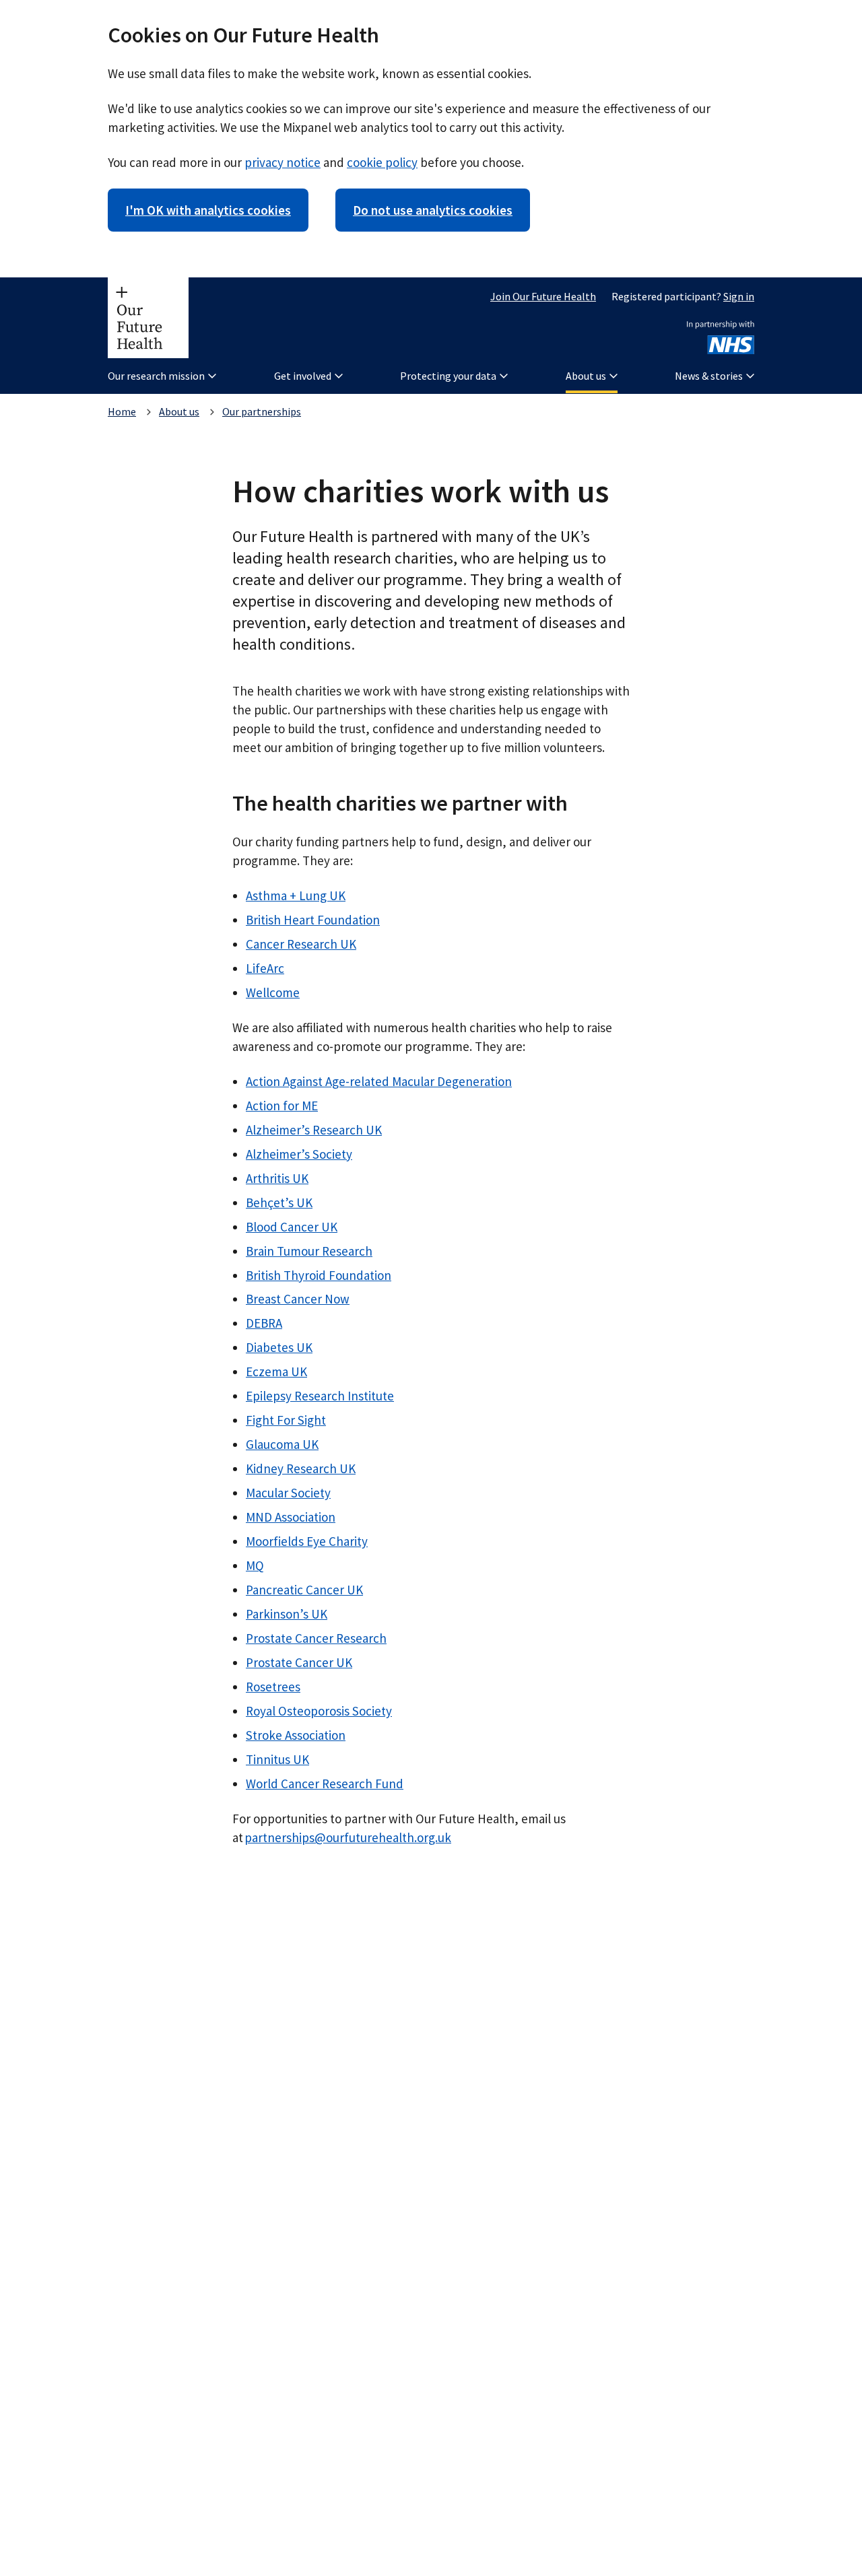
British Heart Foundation (313, 920)
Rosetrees (273, 1687)
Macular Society (288, 1493)
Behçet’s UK (279, 1202)
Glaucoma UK (282, 1444)
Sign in (739, 296)
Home (122, 411)
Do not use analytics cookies (433, 210)
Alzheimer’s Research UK (314, 1130)
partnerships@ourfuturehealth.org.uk (348, 1837)
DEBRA (264, 1323)
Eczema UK (276, 1371)
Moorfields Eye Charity (307, 1541)
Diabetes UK (279, 1347)
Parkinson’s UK (287, 1614)
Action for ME (282, 1106)
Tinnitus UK (277, 1759)
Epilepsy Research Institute (320, 1396)
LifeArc (265, 968)
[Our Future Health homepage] (148, 318)
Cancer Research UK (301, 944)
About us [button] (586, 376)
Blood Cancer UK (292, 1227)
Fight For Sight (286, 1420)
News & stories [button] (709, 376)
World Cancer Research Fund (325, 1784)
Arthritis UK (277, 1178)
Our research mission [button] (156, 376)
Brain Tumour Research (309, 1251)
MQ (255, 1565)
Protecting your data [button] (448, 376)
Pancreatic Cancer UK (304, 1590)
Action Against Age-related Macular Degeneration (379, 1081)
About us (179, 411)
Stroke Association (296, 1735)
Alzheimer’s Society (299, 1154)
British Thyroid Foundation (319, 1275)
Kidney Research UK (301, 1468)
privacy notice (283, 162)
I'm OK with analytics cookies (208, 210)
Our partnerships (262, 411)
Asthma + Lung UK (296, 895)
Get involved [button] (303, 376)
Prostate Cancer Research (316, 1638)
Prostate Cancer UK (299, 1662)
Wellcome (273, 992)
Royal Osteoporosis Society (319, 1711)
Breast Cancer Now (298, 1299)
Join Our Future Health (543, 296)
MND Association (291, 1517)
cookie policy (382, 162)
